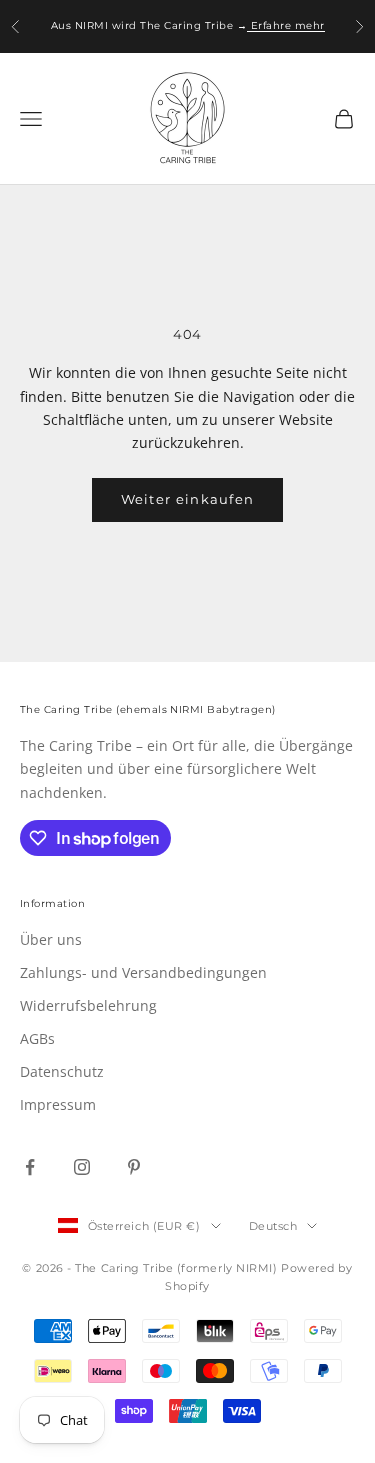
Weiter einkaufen (188, 499)
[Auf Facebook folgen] (30, 1167)
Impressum (58, 1104)
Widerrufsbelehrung (88, 1005)
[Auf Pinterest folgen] (134, 1167)
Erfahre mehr (286, 25)
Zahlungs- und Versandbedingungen (143, 972)
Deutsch (273, 1226)
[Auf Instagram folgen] (82, 1167)
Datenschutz (62, 1071)
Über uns (51, 939)
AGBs (37, 1038)
